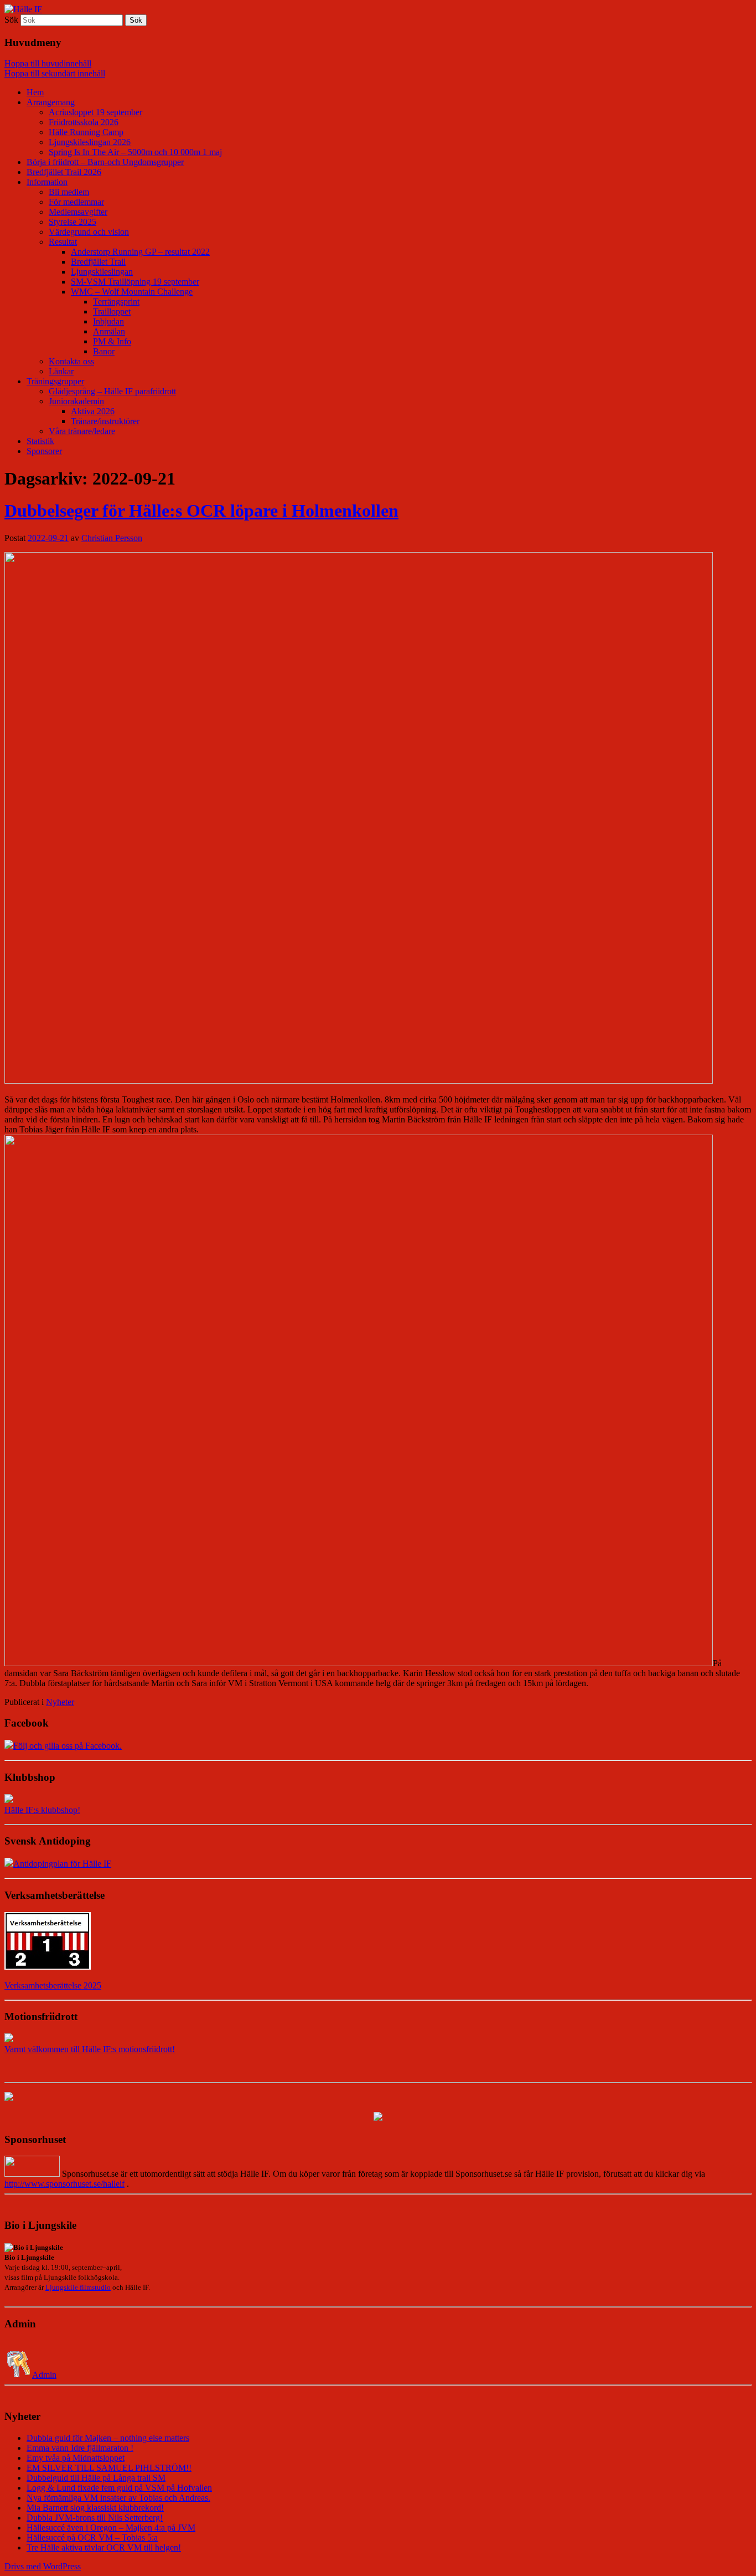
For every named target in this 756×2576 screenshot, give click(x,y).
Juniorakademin (76, 401)
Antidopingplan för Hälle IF (62, 1864)
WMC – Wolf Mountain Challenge (132, 292)
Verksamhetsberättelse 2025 (53, 1985)
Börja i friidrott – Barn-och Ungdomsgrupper (105, 162)
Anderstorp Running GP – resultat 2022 (140, 252)
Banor (104, 351)
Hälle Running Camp (86, 132)
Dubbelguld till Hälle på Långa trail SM (96, 2478)
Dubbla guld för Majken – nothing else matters (108, 2438)
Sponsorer (44, 451)
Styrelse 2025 (73, 222)
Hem (35, 92)
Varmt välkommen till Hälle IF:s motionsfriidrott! (90, 2049)
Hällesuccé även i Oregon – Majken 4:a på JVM (111, 2528)
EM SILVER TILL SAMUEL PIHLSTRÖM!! (109, 2468)
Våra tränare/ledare (82, 431)
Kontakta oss (71, 361)
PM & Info (112, 341)
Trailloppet (112, 311)
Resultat (63, 242)
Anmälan (109, 331)
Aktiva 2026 (93, 411)
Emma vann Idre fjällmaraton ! (80, 2448)
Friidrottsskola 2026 (84, 122)
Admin (44, 2375)
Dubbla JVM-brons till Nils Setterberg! (95, 2518)
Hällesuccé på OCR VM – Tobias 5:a (92, 2538)
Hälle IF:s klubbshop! (42, 1810)
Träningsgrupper (55, 381)
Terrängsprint (116, 302)
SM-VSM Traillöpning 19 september (135, 282)
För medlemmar (76, 202)
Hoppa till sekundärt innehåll (55, 73)
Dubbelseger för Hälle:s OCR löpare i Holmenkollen (201, 511)
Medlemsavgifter (78, 212)
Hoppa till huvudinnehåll (48, 63)
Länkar (61, 371)
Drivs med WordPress (43, 2566)
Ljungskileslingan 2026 (90, 142)
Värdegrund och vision (89, 232)
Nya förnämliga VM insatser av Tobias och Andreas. (118, 2498)
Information (47, 182)
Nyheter (60, 1702)
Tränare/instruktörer (105, 421)
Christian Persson (112, 538)
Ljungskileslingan (102, 272)
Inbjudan (108, 321)
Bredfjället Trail (98, 262)
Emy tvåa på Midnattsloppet (76, 2458)
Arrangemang (51, 102)
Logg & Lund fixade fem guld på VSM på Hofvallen (119, 2488)
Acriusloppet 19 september (95, 112)
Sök (11, 20)
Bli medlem (69, 192)
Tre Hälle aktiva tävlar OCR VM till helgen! (104, 2547)
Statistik (40, 441)
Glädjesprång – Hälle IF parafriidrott (112, 391)
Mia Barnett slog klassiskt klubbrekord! (95, 2508)
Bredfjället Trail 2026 (64, 172)
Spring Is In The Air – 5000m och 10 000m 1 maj (135, 152)
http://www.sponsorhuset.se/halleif (64, 2184)
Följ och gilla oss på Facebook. (68, 1746)
